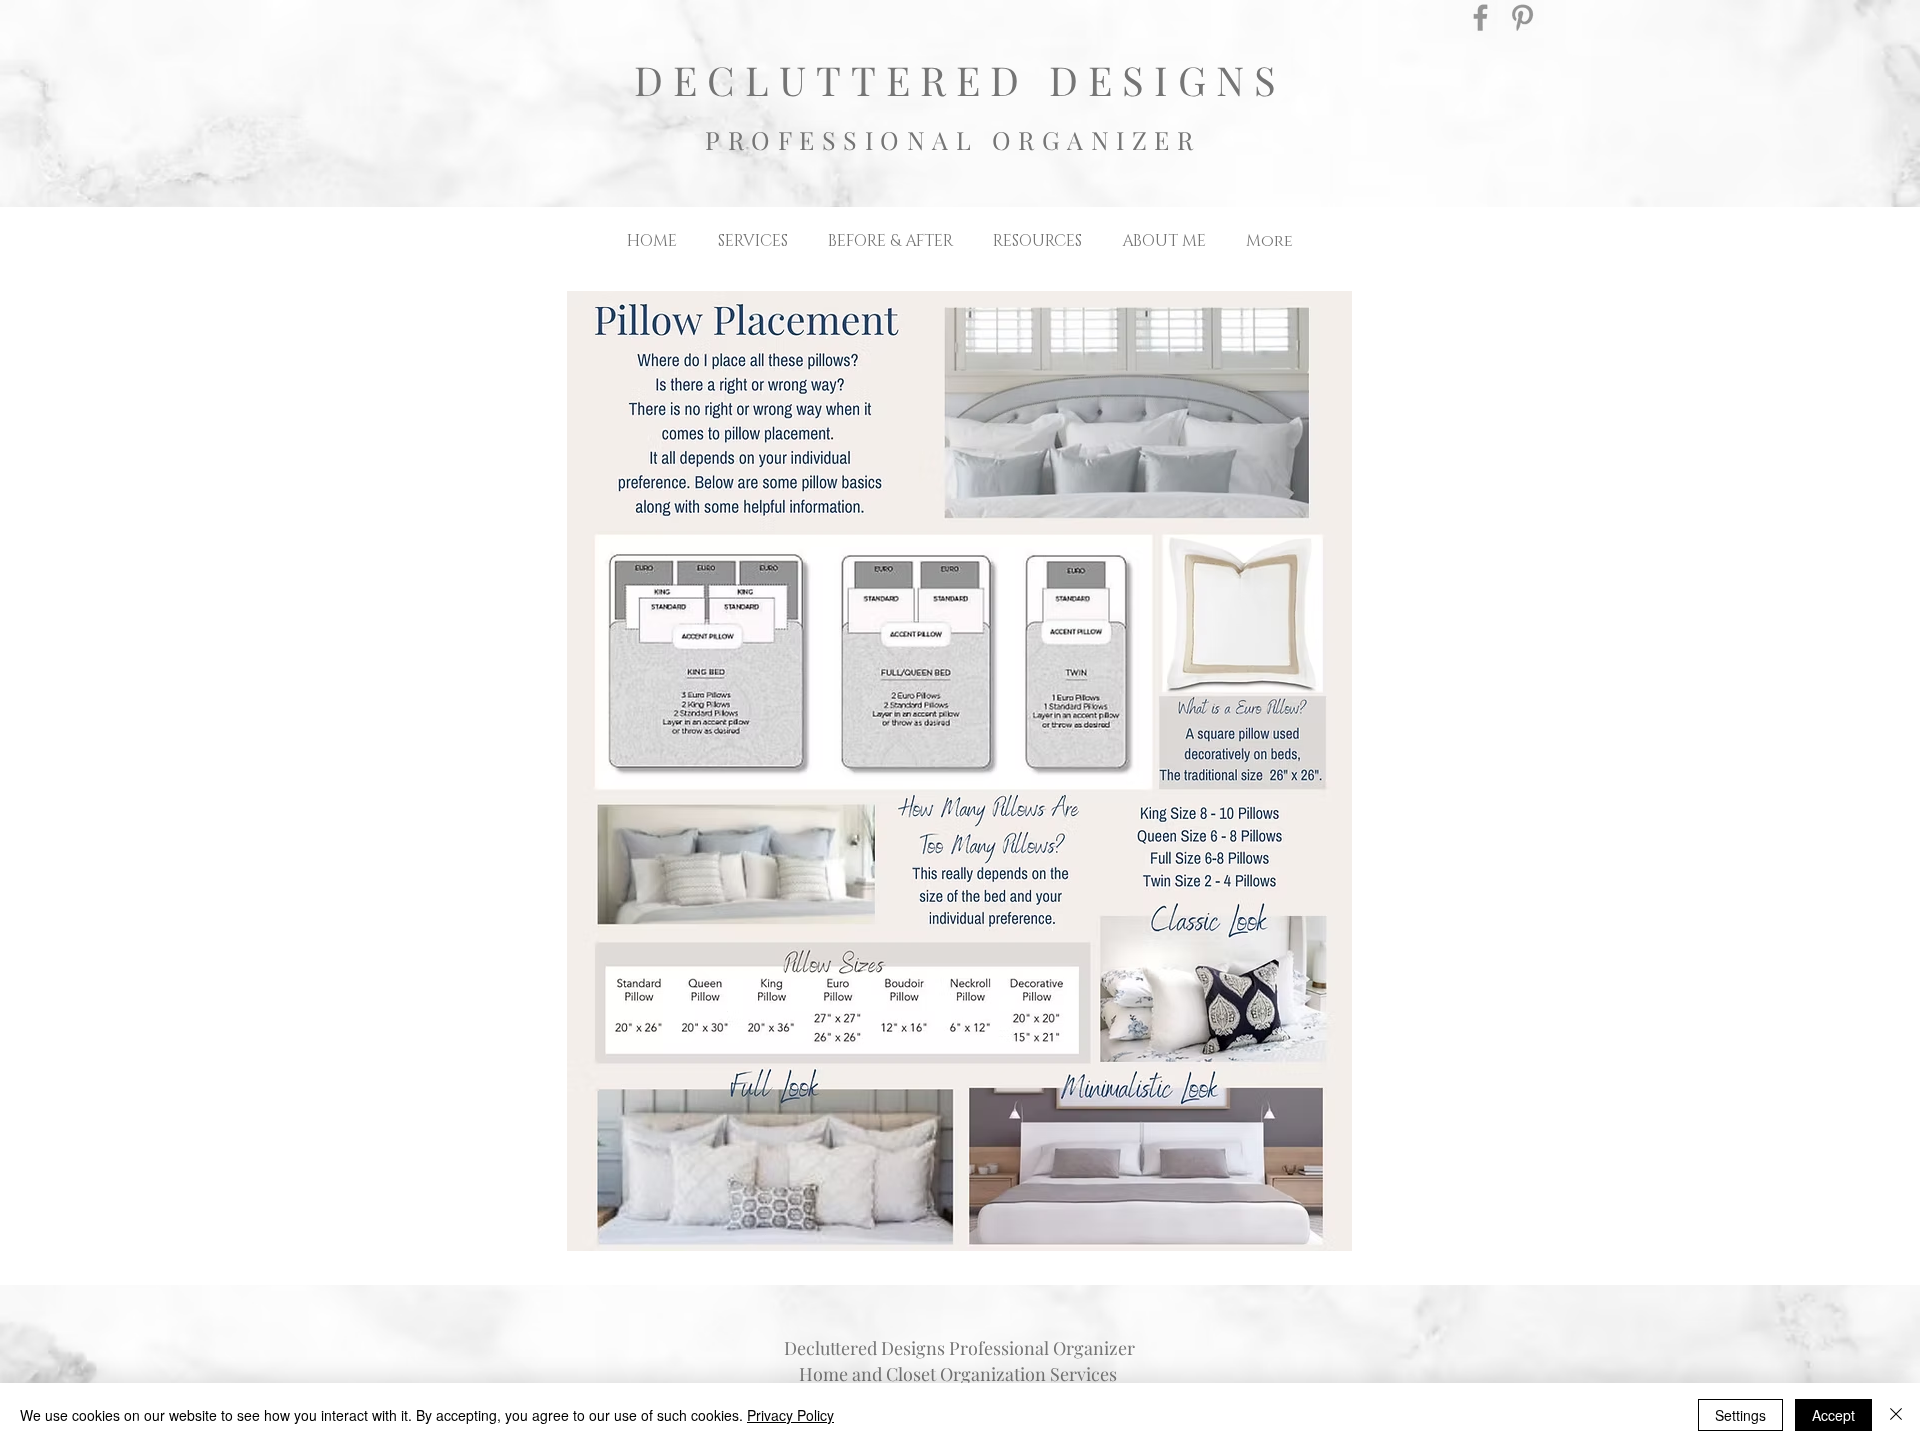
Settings (1740, 1415)
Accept (1833, 1415)
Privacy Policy (790, 1415)
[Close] (1896, 1415)
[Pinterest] (1522, 17)
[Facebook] (1480, 17)
